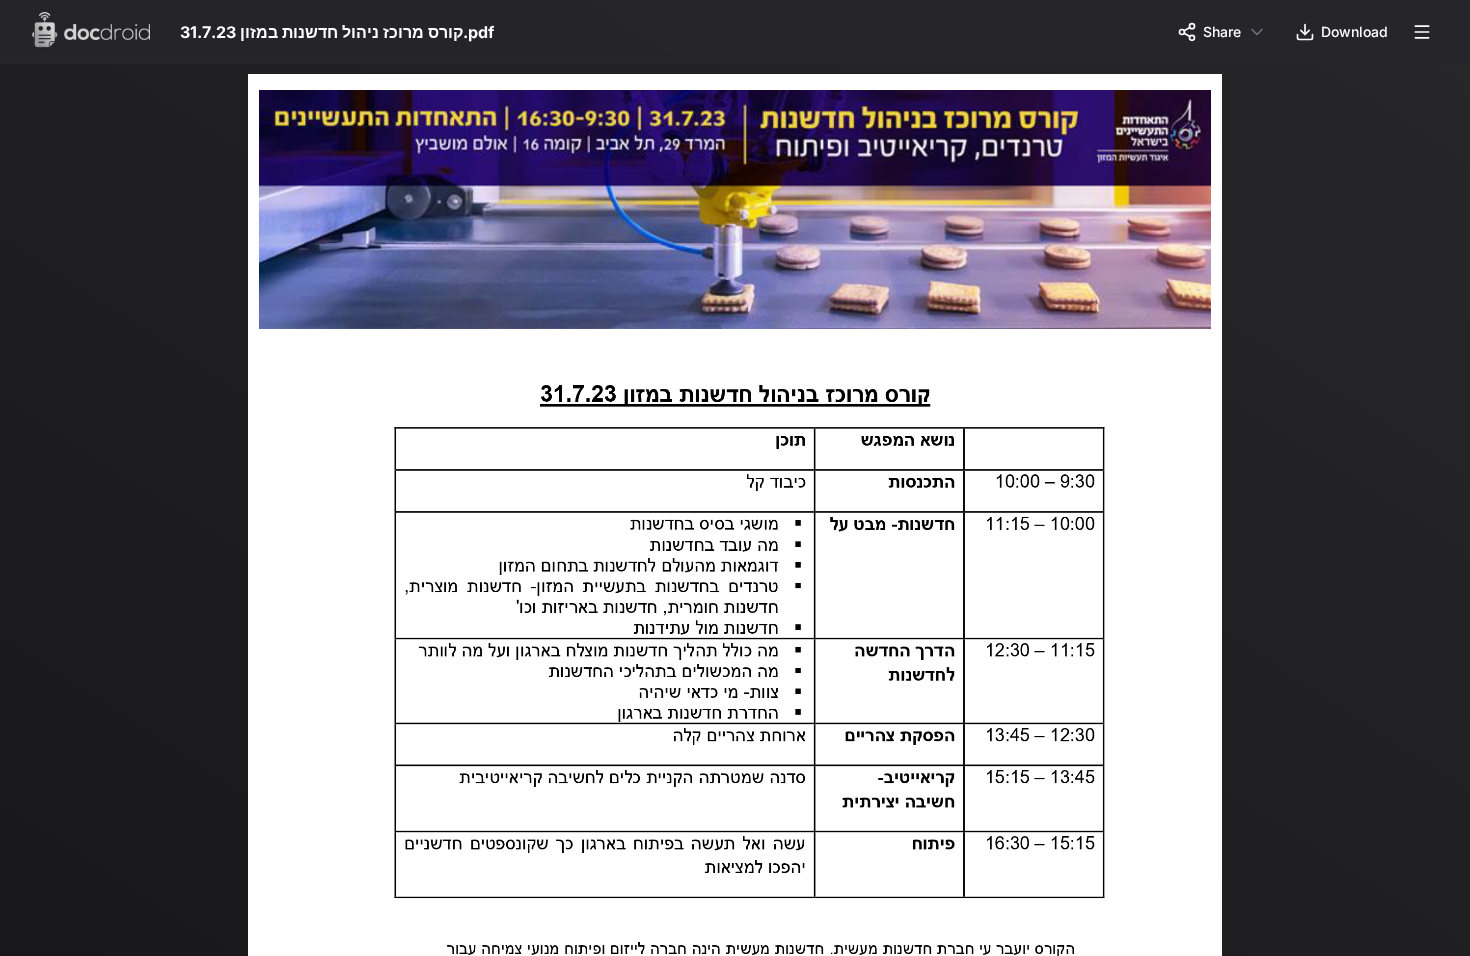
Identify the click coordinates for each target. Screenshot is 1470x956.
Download (1354, 31)
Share (1222, 31)
